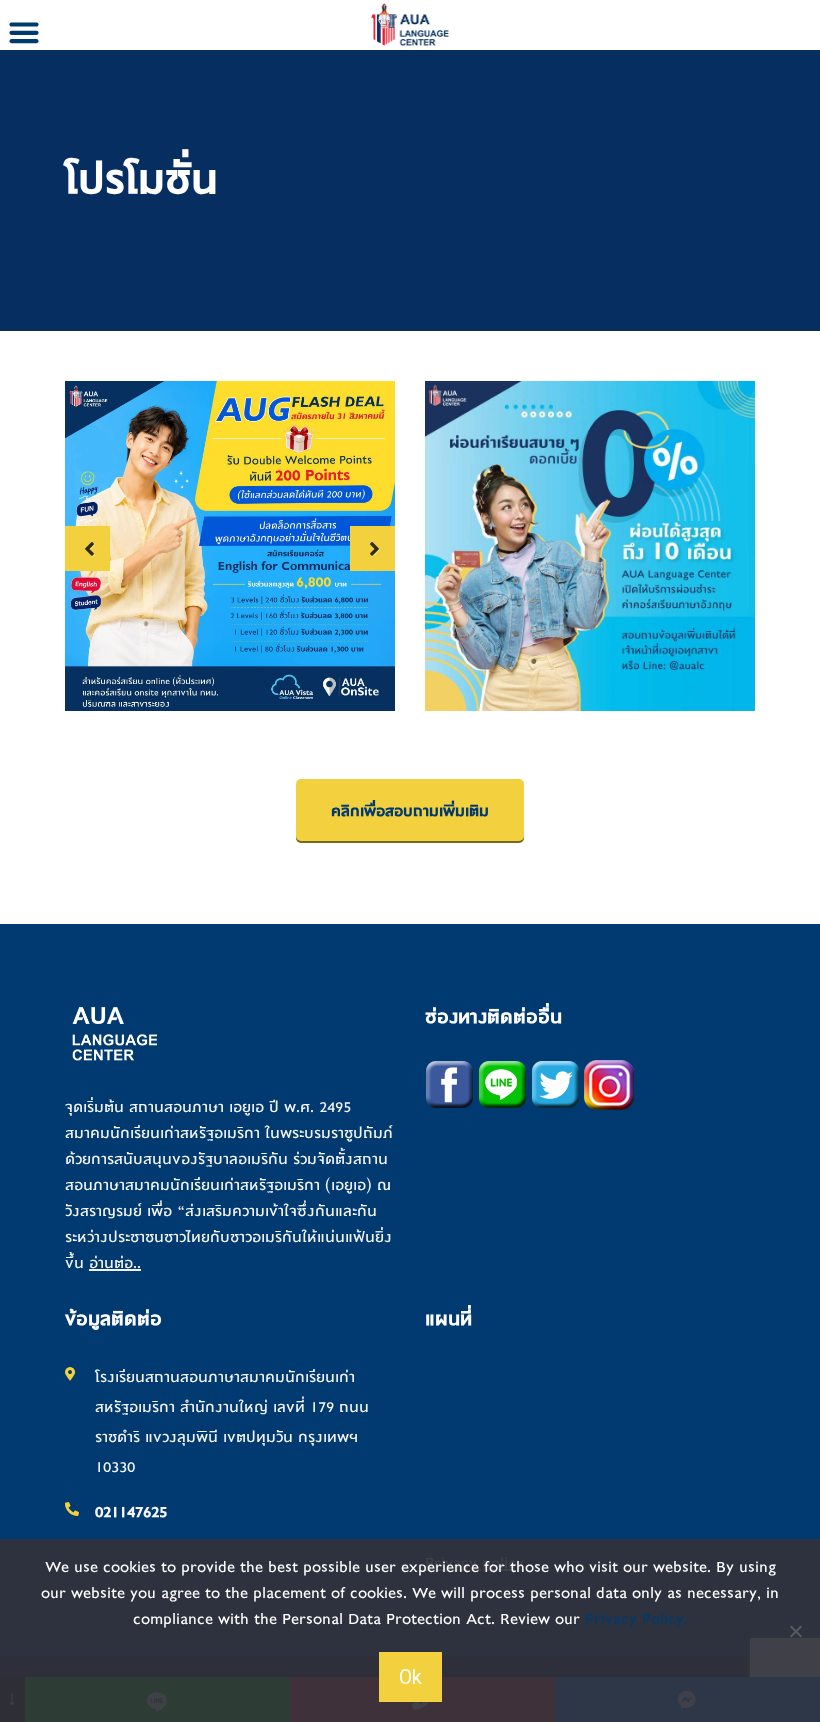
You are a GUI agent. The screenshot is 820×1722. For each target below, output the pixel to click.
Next (372, 548)
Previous (87, 548)
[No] (795, 1631)
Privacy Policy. (636, 1619)
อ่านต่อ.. (115, 1263)
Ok (410, 1677)
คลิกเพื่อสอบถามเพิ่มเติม (410, 811)
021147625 (131, 1512)
